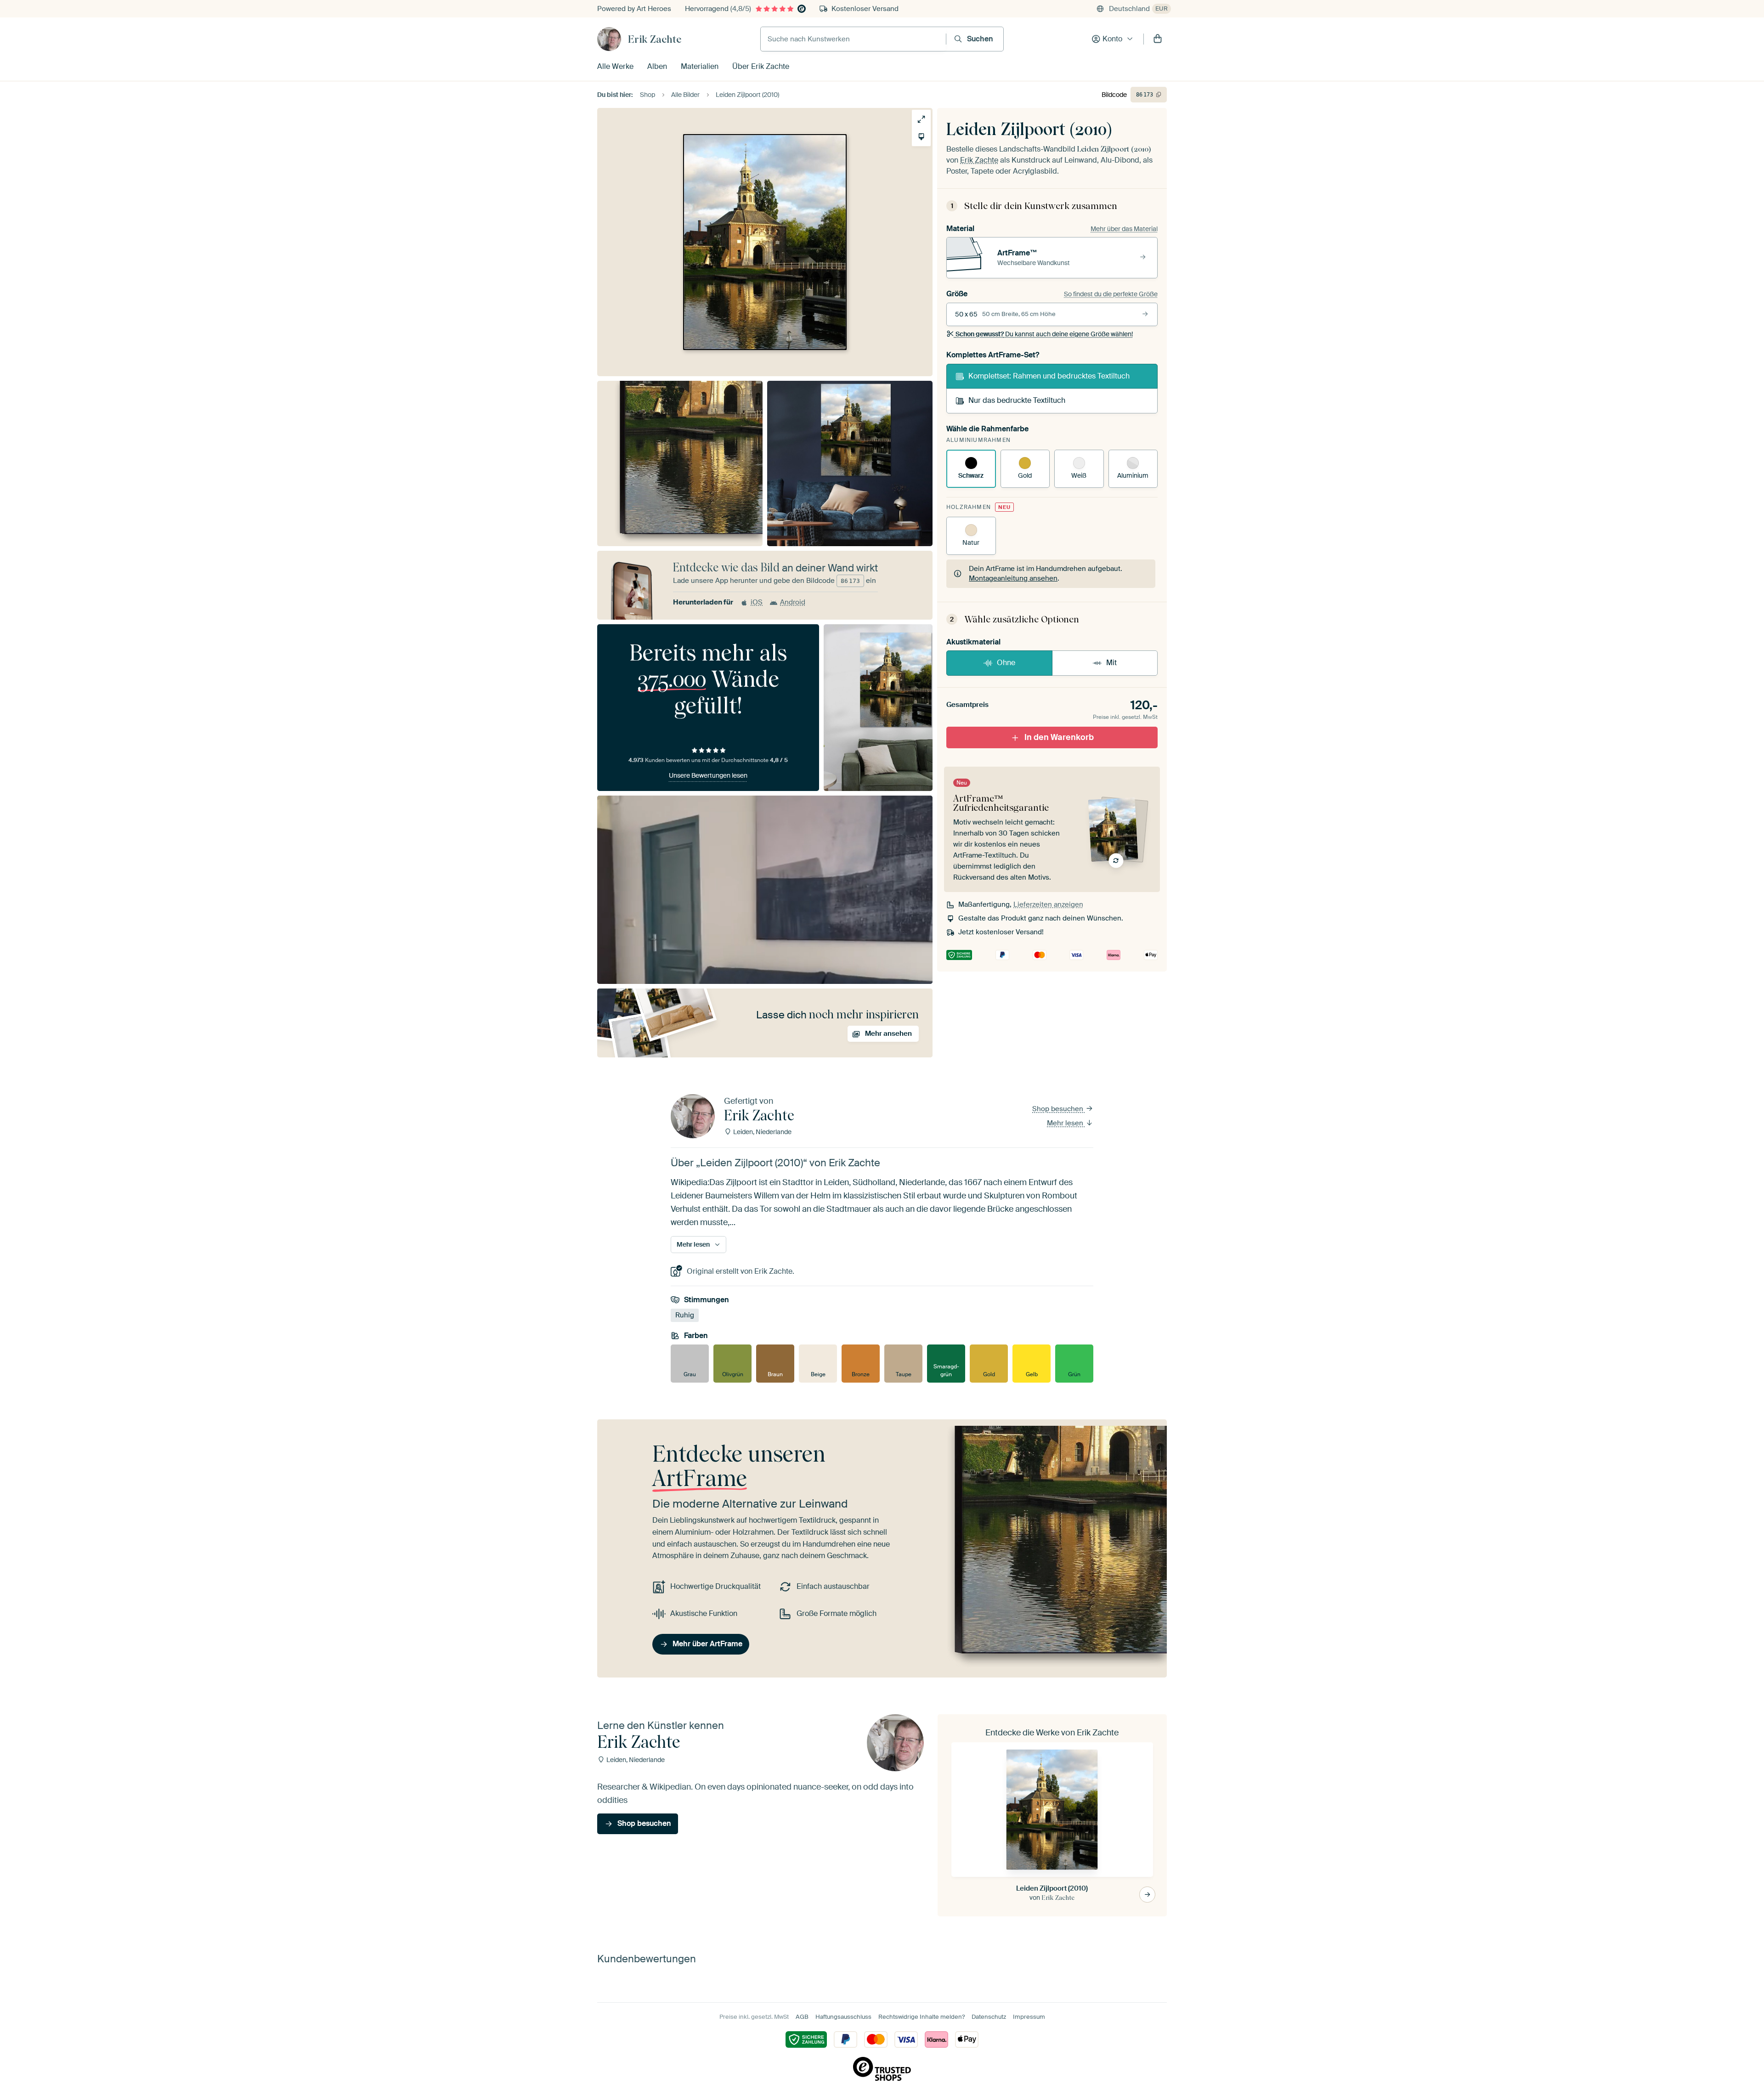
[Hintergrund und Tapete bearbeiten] (921, 137)
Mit (1111, 663)
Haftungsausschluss (843, 2017)
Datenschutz (989, 2017)
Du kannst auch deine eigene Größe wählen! (1044, 334)
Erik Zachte (655, 39)
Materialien (700, 66)
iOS (757, 602)
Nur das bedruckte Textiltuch (1017, 400)
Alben (657, 66)
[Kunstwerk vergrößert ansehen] (921, 119)
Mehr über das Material (1124, 229)
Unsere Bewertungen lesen (708, 775)
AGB (802, 2017)
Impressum (1029, 2017)
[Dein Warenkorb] (1158, 39)
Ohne (1006, 663)
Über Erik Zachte (761, 66)
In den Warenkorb (1059, 737)
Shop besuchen (1059, 1109)
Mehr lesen (1066, 1123)
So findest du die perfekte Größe (1111, 294)
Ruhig (685, 1315)
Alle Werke (615, 66)
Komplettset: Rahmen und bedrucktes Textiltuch (1049, 376)
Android (793, 602)
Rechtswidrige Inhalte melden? (922, 2017)
